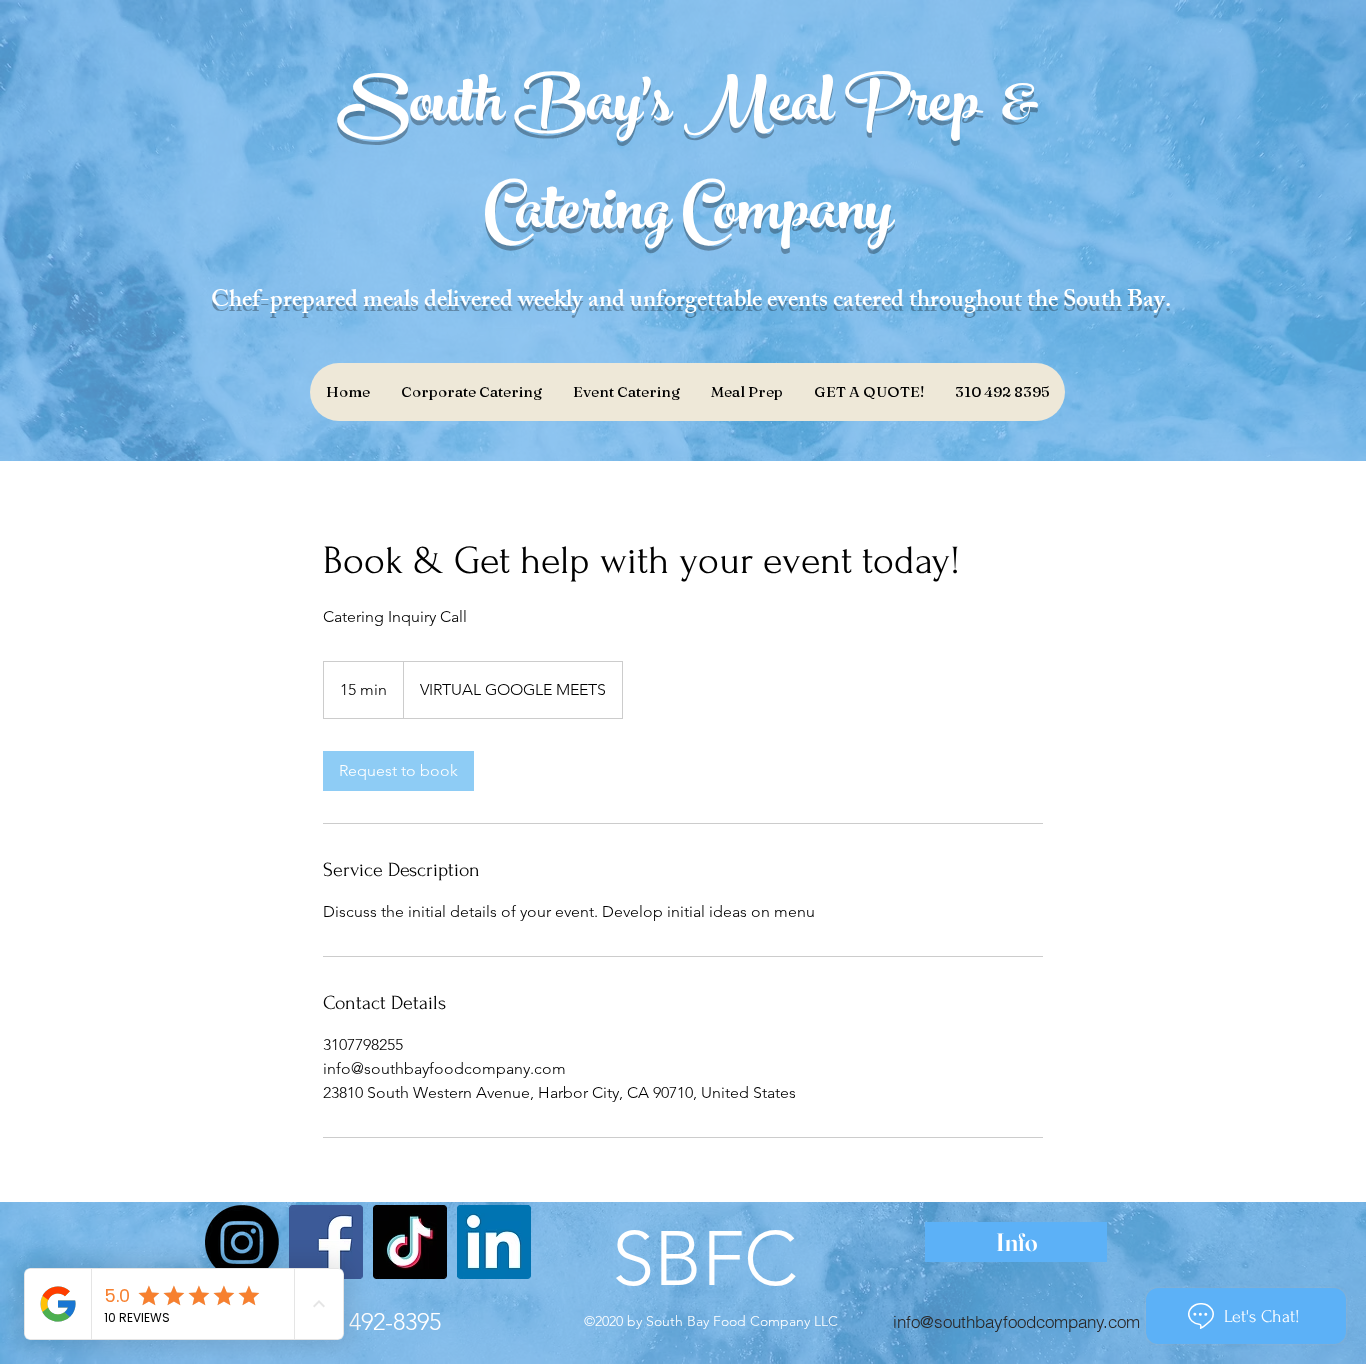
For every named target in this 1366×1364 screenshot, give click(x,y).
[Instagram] (242, 1242)
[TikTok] (410, 1242)
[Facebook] (326, 1242)
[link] (398, 771)
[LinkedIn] (494, 1242)
